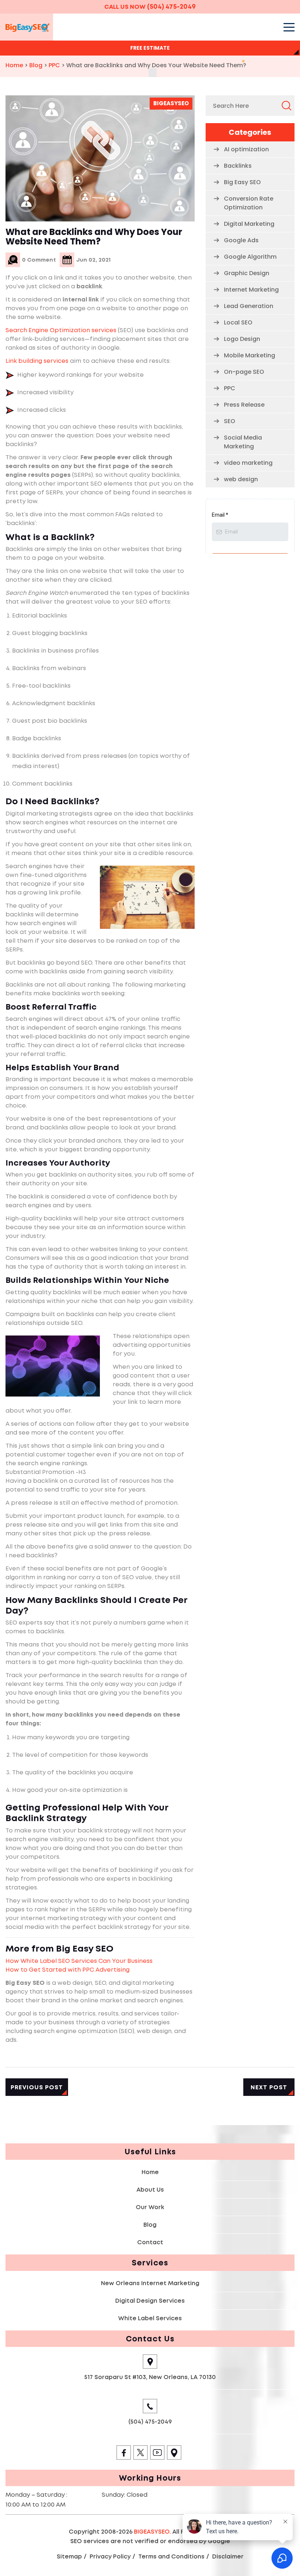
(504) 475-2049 (171, 7)
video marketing (248, 463)
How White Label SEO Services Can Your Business (79, 1961)
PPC (230, 388)
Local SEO (238, 322)
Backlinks (238, 166)
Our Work (150, 2207)
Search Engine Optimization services (61, 330)
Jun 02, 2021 (93, 260)
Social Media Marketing (243, 442)
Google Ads (241, 240)
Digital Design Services (150, 2301)
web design (241, 479)
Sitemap (69, 2556)
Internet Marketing (251, 290)
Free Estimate (150, 48)
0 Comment (39, 260)
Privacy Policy (110, 2556)
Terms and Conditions (171, 2556)
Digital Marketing (249, 224)
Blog (150, 2225)
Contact (150, 2242)
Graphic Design (247, 273)
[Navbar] (289, 27)
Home (150, 2172)
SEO (230, 421)
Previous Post (37, 2087)
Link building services (37, 361)
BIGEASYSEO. (152, 2532)
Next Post (269, 2087)
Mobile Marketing (250, 355)
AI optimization (246, 149)
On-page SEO (244, 372)
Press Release (244, 405)
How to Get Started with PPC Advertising (67, 1970)
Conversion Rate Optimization (249, 203)
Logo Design (242, 339)
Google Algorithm (250, 257)
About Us (150, 2190)
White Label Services (150, 2318)
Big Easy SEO (242, 182)
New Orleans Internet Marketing (150, 2283)
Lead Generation (249, 306)
